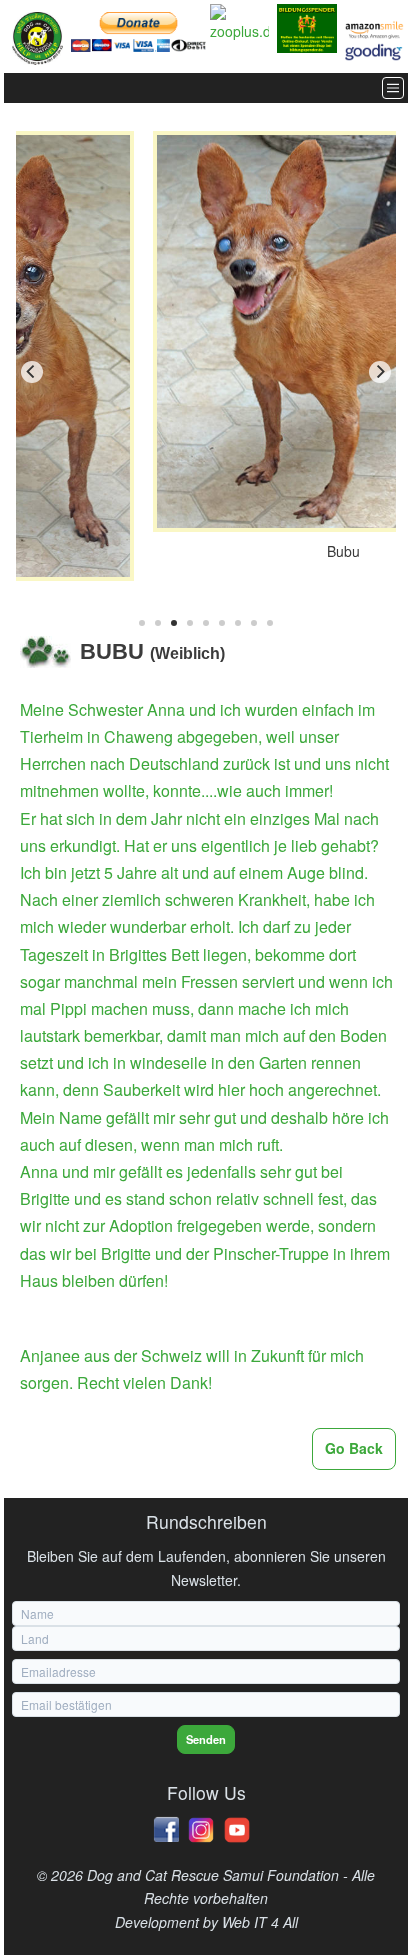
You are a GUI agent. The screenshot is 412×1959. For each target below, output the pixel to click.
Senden (206, 1739)
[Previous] (32, 372)
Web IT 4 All (260, 1922)
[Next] (380, 372)
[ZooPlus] (239, 24)
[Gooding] (374, 52)
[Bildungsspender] (306, 28)
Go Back (354, 1448)
